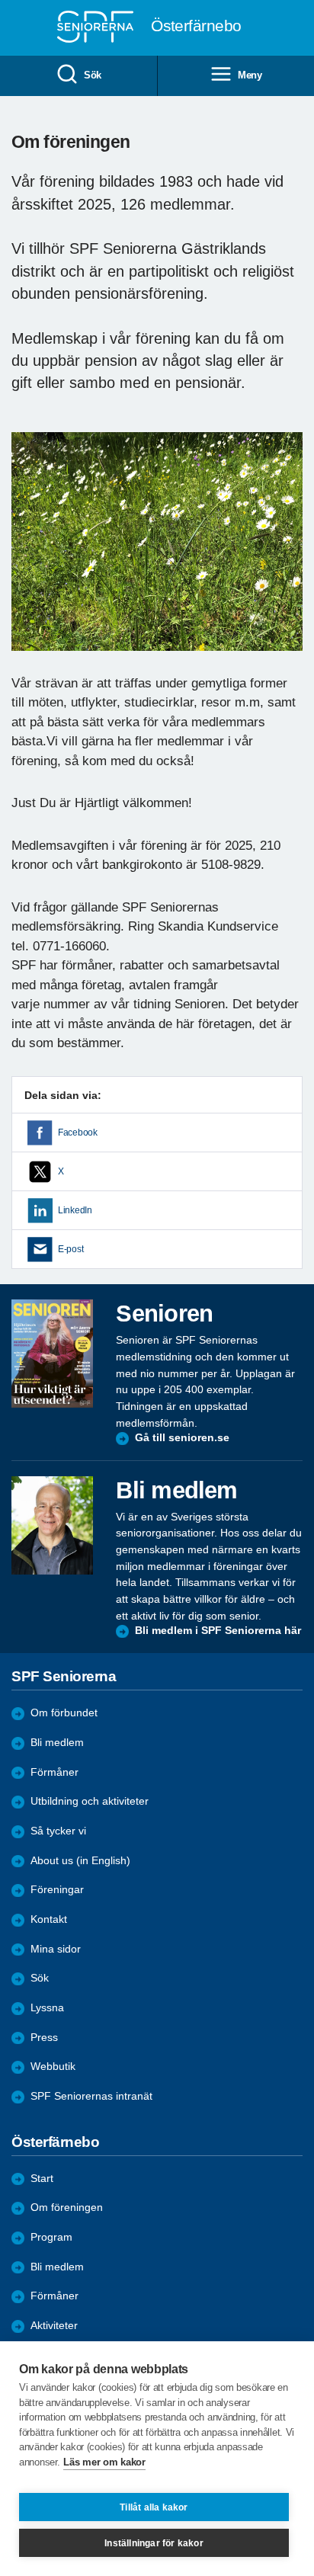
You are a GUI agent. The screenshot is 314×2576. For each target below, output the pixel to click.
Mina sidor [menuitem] (56, 1949)
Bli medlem (57, 1743)
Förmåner (54, 1772)
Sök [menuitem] (93, 75)
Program (51, 2237)
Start (42, 2179)
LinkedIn (75, 1210)
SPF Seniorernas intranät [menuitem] (91, 2096)
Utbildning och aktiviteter (90, 1801)
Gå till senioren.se (182, 1438)
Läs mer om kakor (104, 2462)
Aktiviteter (54, 2326)
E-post (70, 1249)
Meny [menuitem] (250, 75)
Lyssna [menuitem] (47, 2008)
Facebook (78, 1133)
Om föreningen (67, 2208)
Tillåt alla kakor (154, 2507)
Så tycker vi (58, 1831)
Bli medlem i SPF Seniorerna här (218, 1631)
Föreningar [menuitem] (57, 1890)
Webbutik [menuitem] (53, 2067)
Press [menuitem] (44, 2038)
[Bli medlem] (52, 1525)
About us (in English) (80, 1861)
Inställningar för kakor (154, 2543)
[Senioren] (52, 1353)
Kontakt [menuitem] (49, 1919)
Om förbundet (64, 1713)
